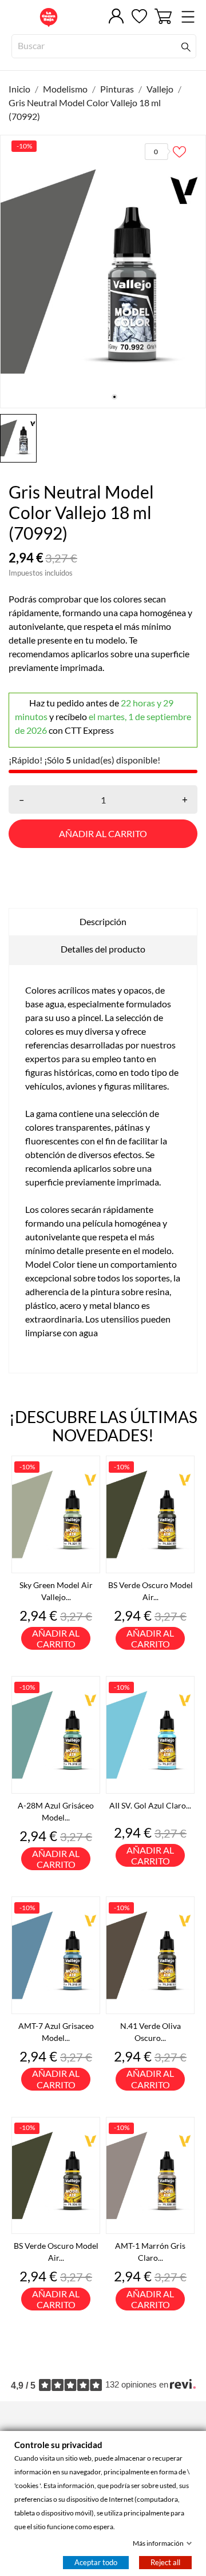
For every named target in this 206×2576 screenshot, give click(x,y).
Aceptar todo (96, 2562)
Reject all (165, 2562)
